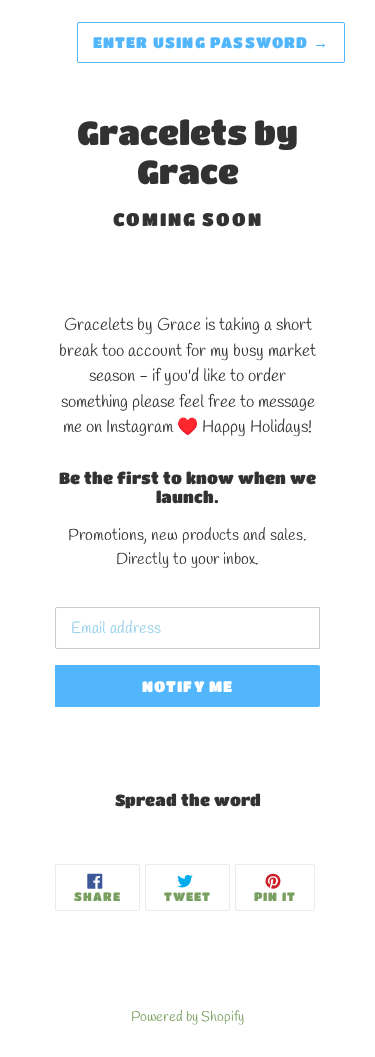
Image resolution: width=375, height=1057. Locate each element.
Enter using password (211, 42)
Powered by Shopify (187, 1017)
